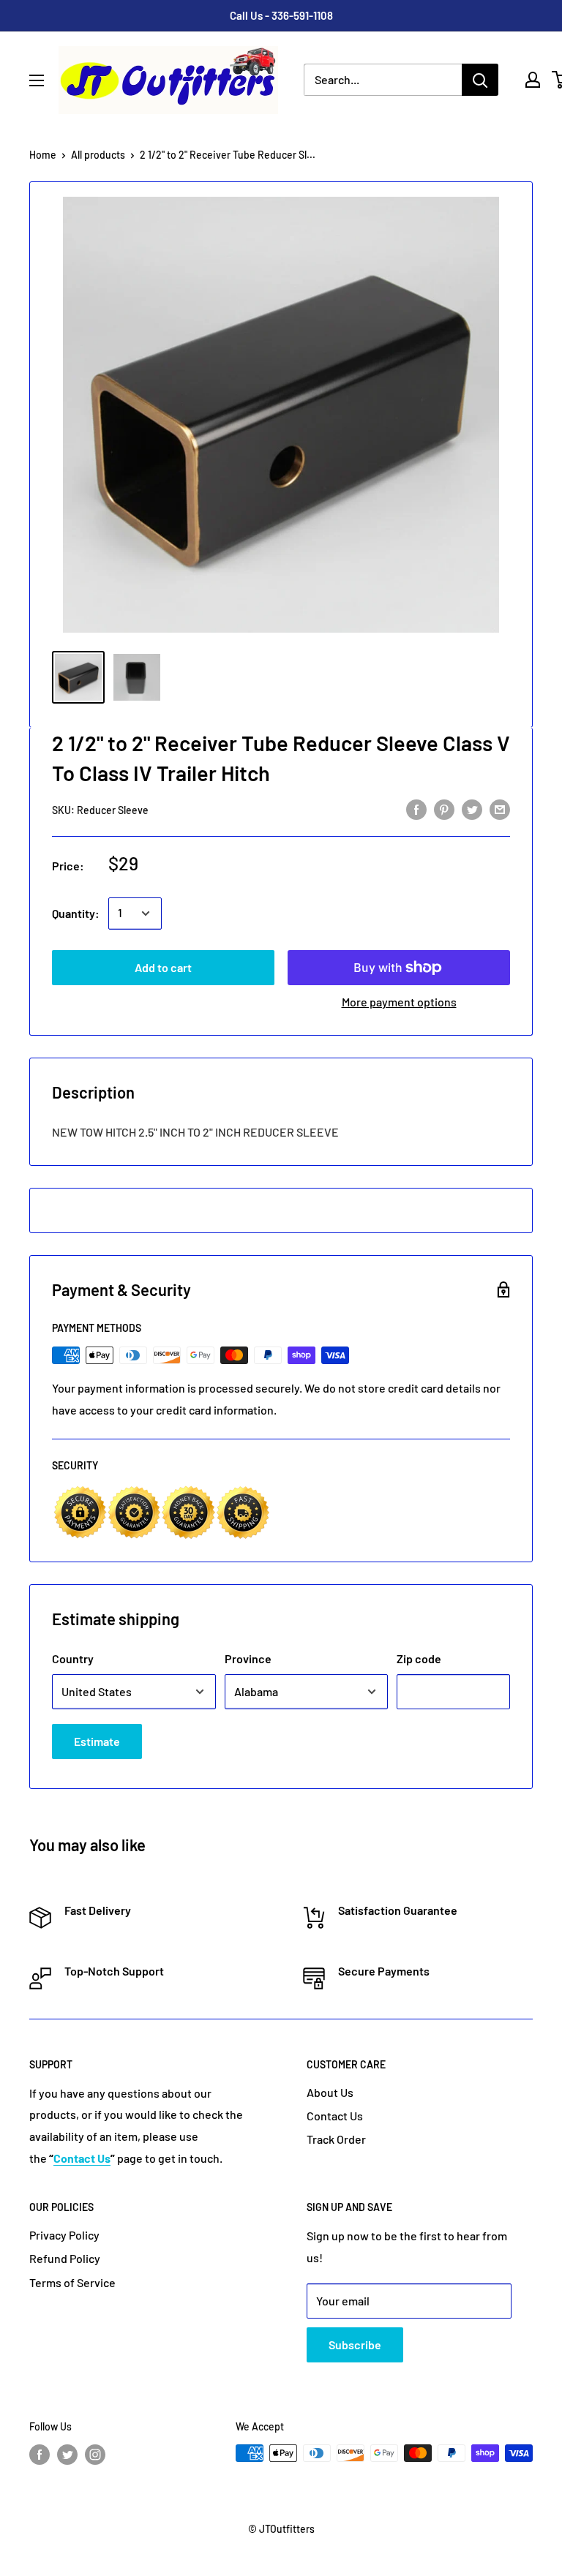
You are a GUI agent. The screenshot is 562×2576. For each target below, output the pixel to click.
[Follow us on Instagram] (95, 2455)
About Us (330, 2092)
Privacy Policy (64, 2235)
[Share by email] (500, 809)
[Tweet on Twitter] (472, 809)
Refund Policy (65, 2258)
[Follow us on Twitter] (67, 2455)
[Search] (480, 80)
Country (73, 1658)
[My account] (533, 80)
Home (43, 155)
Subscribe (355, 2345)
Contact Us (335, 2116)
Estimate (97, 1741)
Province (248, 1658)
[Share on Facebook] (416, 809)
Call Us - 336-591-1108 (281, 15)
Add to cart (163, 967)
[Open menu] (37, 80)
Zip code (419, 1658)
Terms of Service (72, 2282)
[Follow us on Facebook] (40, 2455)
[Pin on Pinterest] (444, 809)
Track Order (336, 2139)
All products (98, 155)
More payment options (399, 1002)
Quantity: (76, 913)
